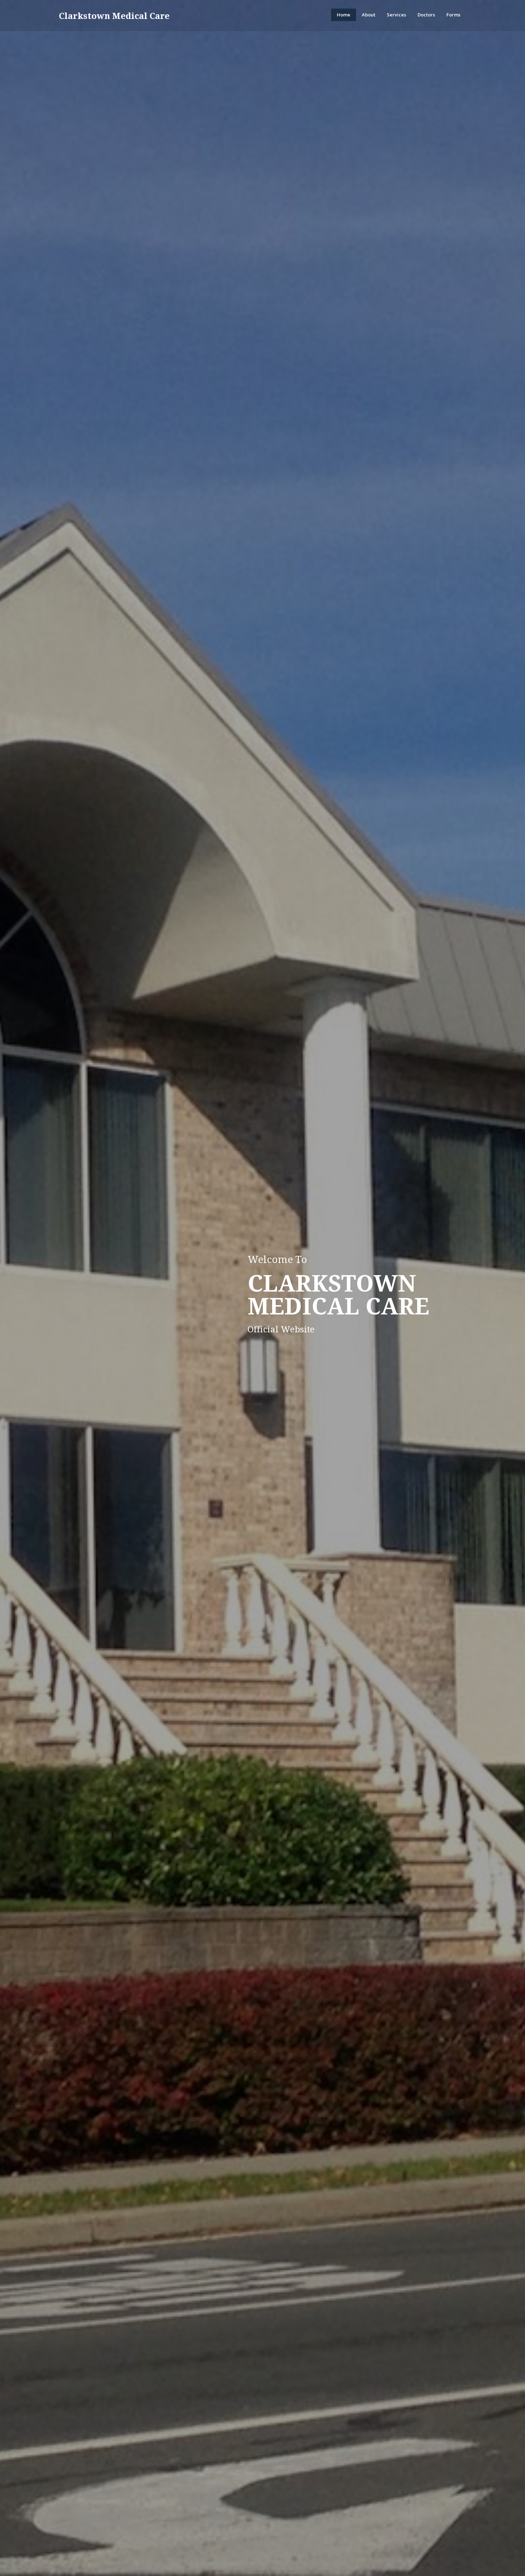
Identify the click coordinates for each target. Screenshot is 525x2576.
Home (344, 15)
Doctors (426, 15)
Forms (453, 15)
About (369, 15)
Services (396, 15)
